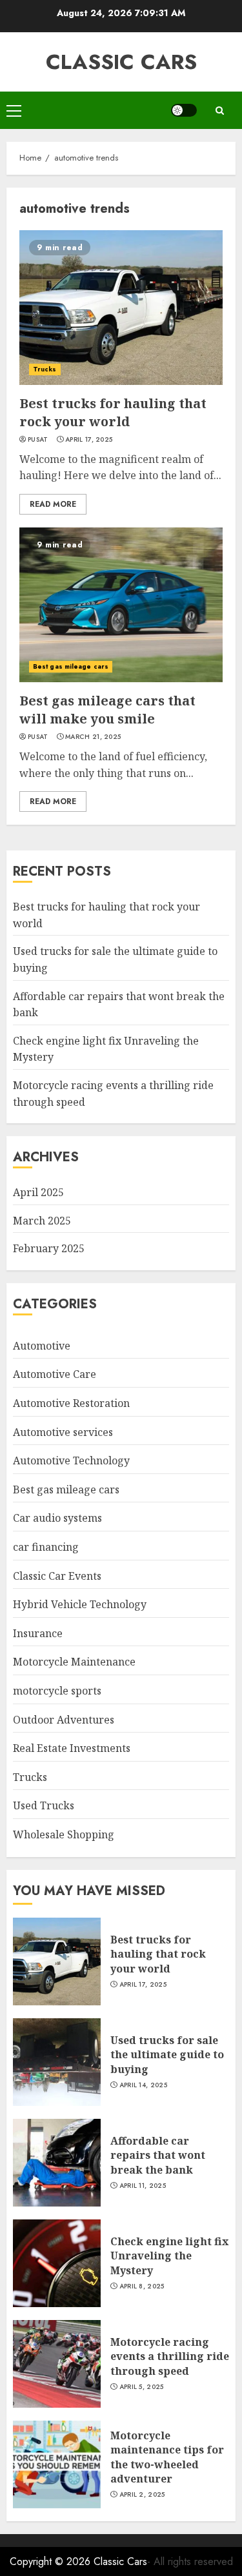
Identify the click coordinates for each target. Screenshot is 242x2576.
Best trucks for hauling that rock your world (113, 412)
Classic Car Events (57, 1576)
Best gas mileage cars (71, 666)
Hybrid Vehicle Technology (80, 1604)
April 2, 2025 (142, 2495)
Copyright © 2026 (52, 2561)
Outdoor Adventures (64, 1720)
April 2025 (38, 1192)
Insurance (38, 1633)
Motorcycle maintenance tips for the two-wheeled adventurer (167, 2457)
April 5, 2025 (142, 2387)
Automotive (42, 1346)
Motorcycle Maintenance (74, 1662)
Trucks (45, 369)
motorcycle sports (57, 1691)
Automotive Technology (71, 1460)
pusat (38, 440)
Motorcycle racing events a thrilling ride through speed (170, 2356)
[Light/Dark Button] (184, 110)
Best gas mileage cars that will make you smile (107, 710)
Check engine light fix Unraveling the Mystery (169, 2256)
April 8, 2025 (142, 2286)
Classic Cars (121, 62)
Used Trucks (44, 1805)
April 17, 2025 (89, 440)
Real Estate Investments (72, 1748)
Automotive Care (55, 1374)
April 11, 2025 (143, 2186)
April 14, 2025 (143, 2085)
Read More (53, 504)
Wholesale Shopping (64, 1834)
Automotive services (63, 1432)
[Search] (219, 111)
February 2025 (49, 1248)
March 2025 (42, 1221)
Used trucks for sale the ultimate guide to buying (167, 2055)
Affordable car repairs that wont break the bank (158, 2155)
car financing (46, 1547)
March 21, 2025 (93, 737)
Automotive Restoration (71, 1403)
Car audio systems (57, 1518)
